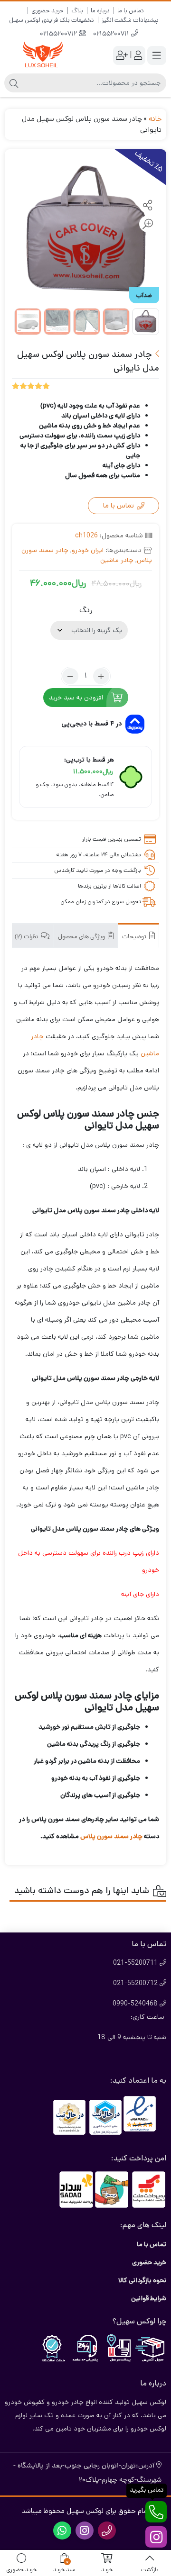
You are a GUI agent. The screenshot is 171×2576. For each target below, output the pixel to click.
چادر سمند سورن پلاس (111, 1836)
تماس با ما (131, 11)
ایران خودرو (88, 550)
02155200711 (112, 34)
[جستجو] (14, 83)
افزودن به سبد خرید (76, 698)
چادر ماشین (117, 560)
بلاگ (77, 11)
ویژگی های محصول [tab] (82, 937)
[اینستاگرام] (156, 2537)
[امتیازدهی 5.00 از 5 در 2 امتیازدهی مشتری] (31, 385)
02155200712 (59, 34)
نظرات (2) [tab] (27, 937)
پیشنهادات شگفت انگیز (130, 20)
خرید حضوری (47, 11)
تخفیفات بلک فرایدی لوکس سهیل (52, 20)
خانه (155, 119)
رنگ (86, 610)
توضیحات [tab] (135, 937)
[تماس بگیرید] (156, 2512)
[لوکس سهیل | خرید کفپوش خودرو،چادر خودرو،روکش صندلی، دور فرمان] (43, 55)
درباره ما (100, 11)
